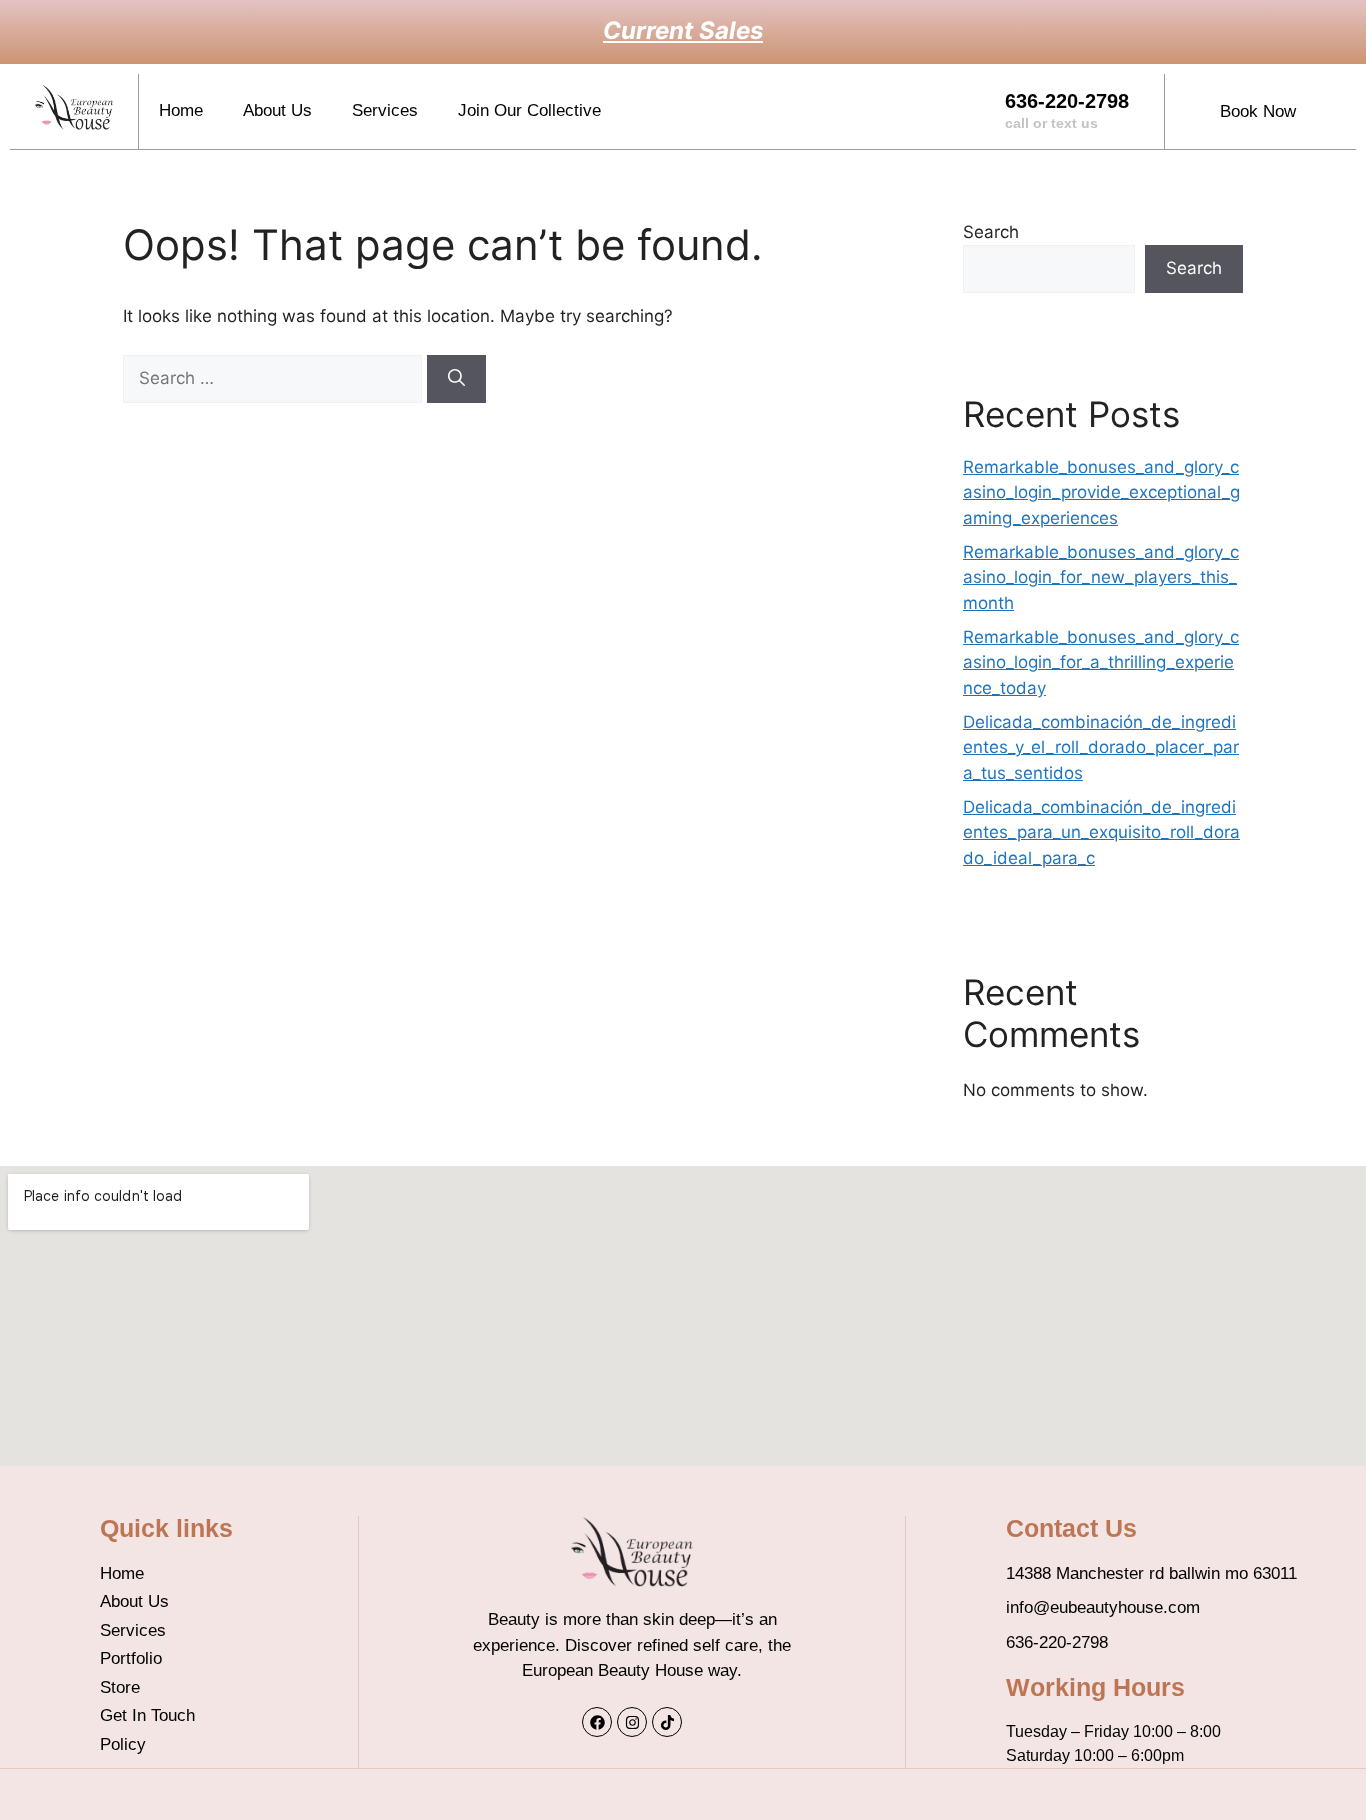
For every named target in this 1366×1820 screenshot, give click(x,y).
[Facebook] (597, 1722)
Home (181, 110)
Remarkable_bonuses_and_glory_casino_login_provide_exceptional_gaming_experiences (1101, 492)
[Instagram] (632, 1722)
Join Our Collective (529, 110)
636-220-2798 (1067, 110)
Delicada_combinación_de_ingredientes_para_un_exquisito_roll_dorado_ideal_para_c (1101, 832)
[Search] (456, 379)
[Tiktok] (667, 1722)
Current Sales (683, 30)
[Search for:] (275, 378)
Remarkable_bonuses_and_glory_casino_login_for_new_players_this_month (1101, 577)
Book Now (1258, 111)
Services (385, 110)
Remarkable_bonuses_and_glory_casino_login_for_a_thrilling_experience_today (1101, 662)
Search (991, 232)
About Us (277, 110)
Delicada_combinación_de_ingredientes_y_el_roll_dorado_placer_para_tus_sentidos (1101, 747)
